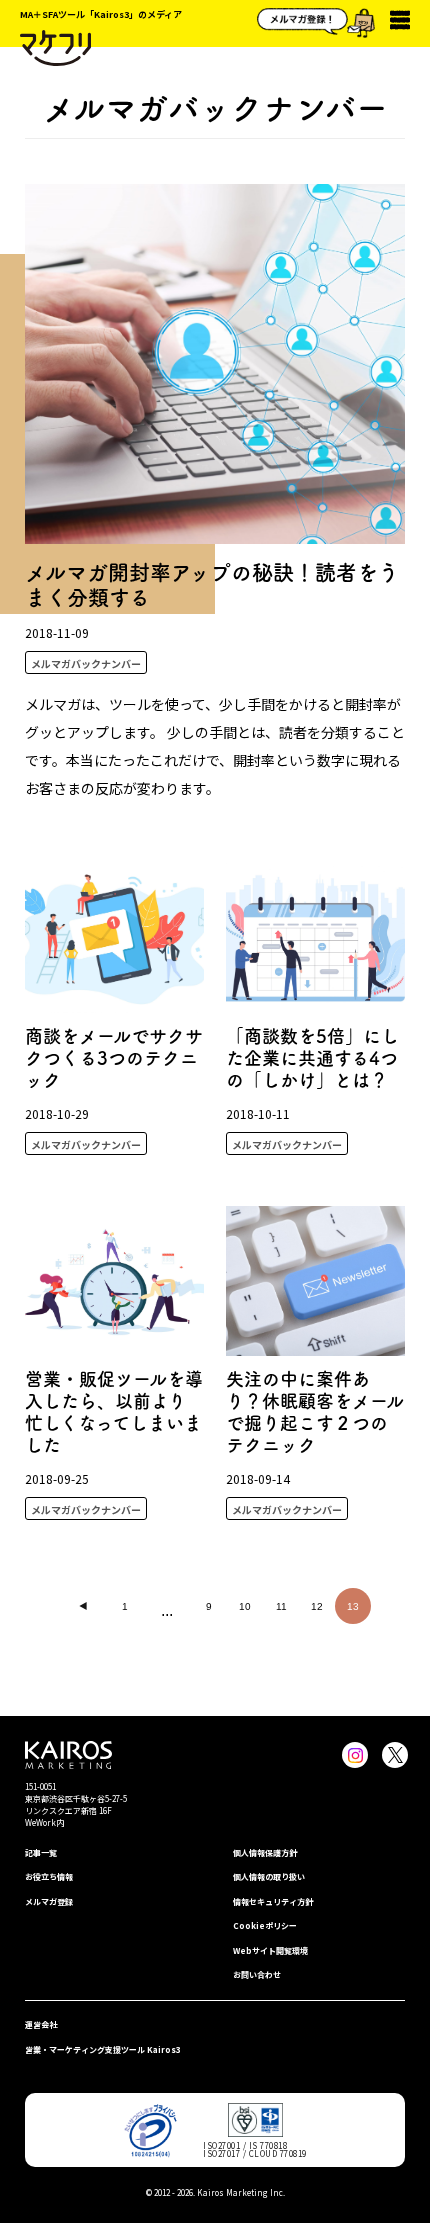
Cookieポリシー (265, 1925)
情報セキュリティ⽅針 (273, 1901)
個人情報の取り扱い (269, 1876)
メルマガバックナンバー (86, 663)
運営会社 (41, 2024)
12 (317, 1606)
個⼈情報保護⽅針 (265, 1852)
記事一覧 (41, 1852)
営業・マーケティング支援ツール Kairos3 (103, 2049)
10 (245, 1606)
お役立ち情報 (49, 1876)
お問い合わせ (257, 1974)
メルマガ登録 (49, 1901)
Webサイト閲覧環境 (270, 1950)
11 (281, 1606)
